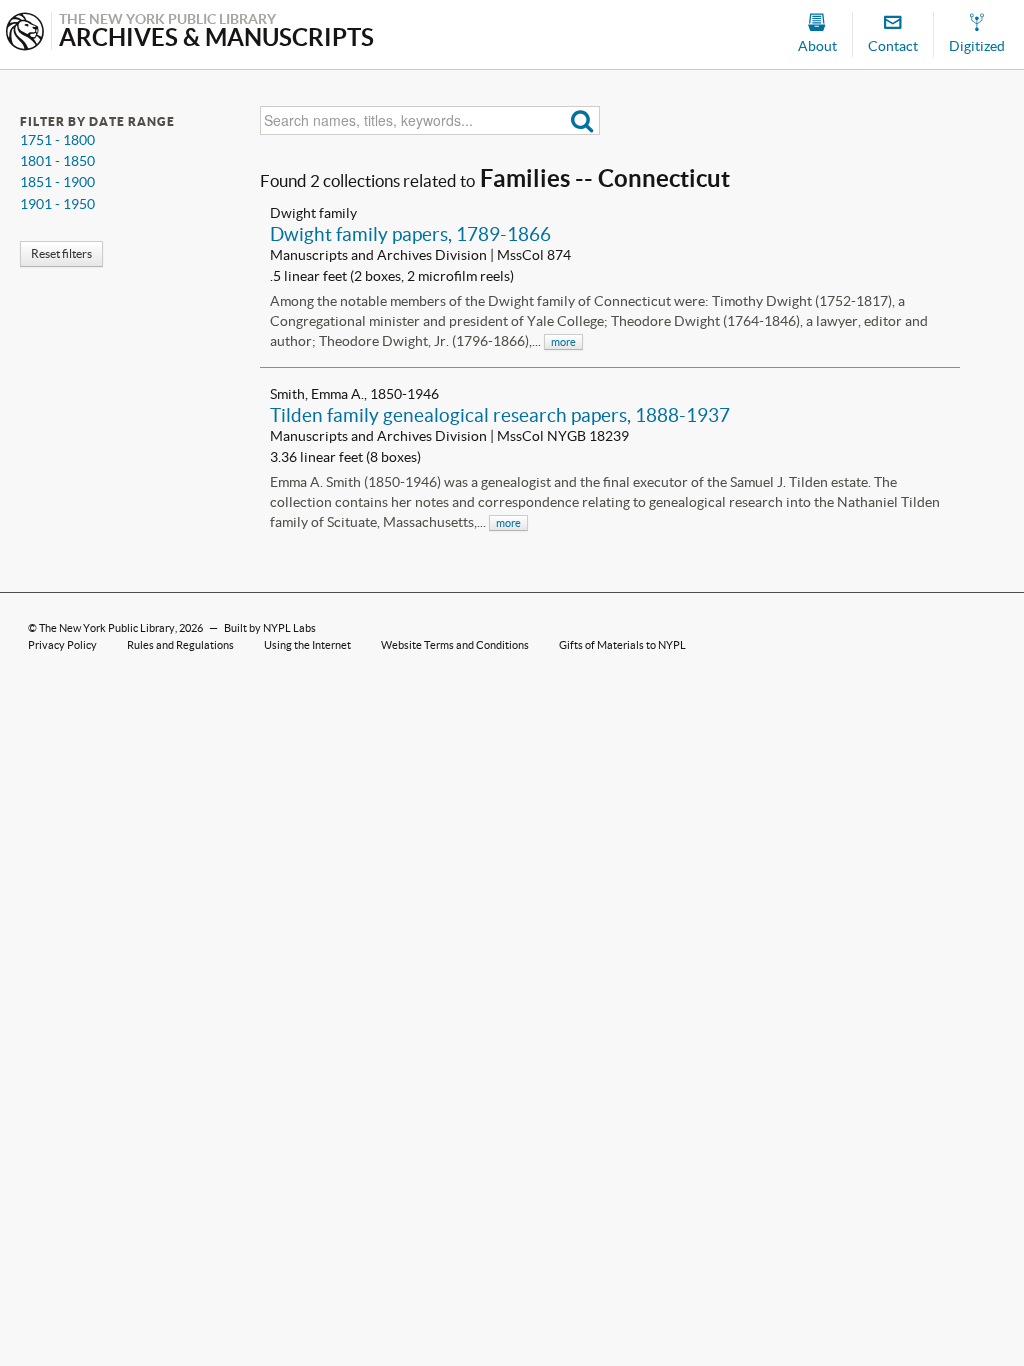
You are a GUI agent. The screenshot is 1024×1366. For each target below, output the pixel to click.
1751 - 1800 (57, 140)
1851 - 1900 (57, 182)
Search (582, 120)
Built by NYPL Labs (270, 628)
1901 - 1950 (57, 204)
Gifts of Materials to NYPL (622, 645)
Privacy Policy (62, 645)
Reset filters (61, 253)
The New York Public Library (107, 628)
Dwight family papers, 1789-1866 (410, 234)
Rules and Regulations (180, 645)
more (563, 342)
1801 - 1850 (57, 161)
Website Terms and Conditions (455, 645)
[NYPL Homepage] (25, 33)
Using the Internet (307, 645)
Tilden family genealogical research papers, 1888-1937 (500, 415)
